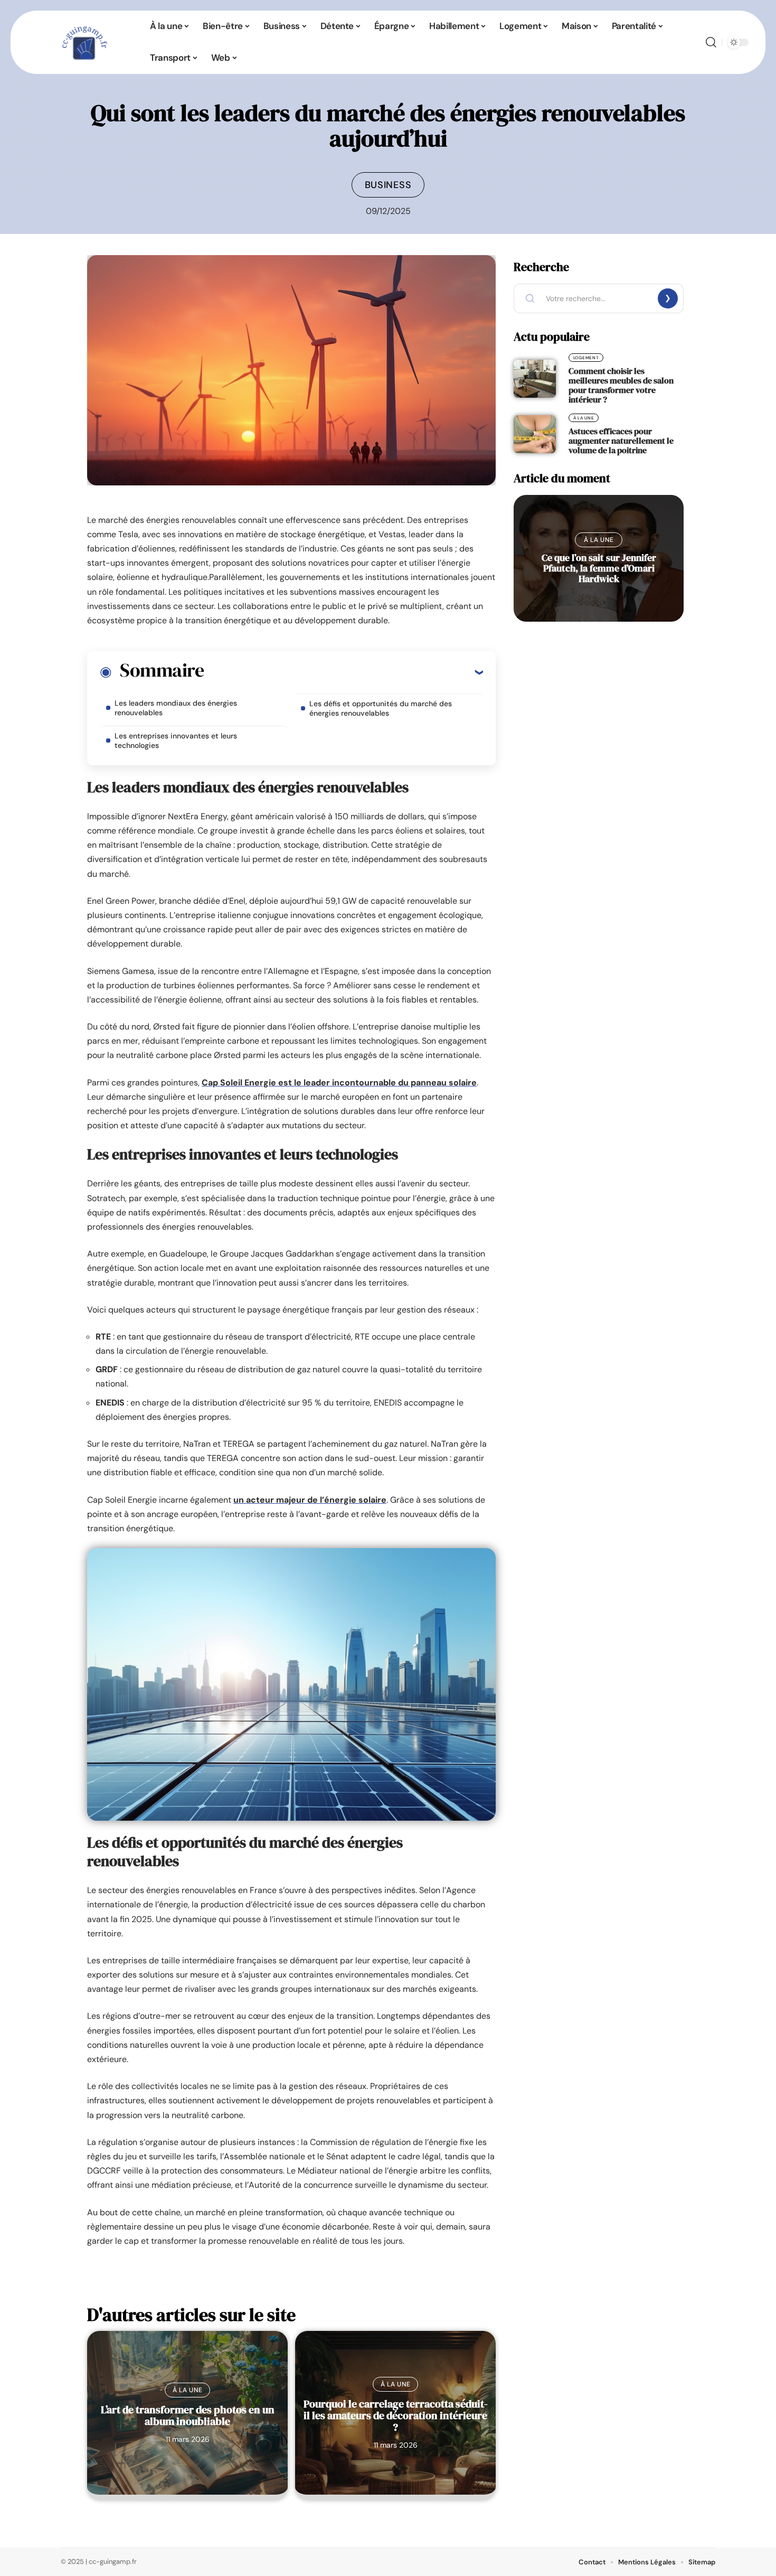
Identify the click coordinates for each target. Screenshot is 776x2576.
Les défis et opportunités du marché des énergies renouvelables (381, 708)
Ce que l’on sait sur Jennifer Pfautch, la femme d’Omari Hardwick (599, 568)
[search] (711, 42)
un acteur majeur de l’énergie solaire (310, 1500)
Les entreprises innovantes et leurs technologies (176, 741)
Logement (586, 358)
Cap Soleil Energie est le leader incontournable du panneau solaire (339, 1083)
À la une (188, 2390)
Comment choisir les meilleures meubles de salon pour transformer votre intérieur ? (621, 385)
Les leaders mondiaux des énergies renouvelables (176, 708)
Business (388, 185)
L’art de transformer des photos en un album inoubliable (188, 2415)
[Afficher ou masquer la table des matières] (343, 672)
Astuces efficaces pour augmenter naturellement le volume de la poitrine (621, 441)
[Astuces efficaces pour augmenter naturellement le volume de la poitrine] (535, 434)
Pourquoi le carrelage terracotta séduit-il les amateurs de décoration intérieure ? (396, 2415)
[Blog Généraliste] (83, 42)
